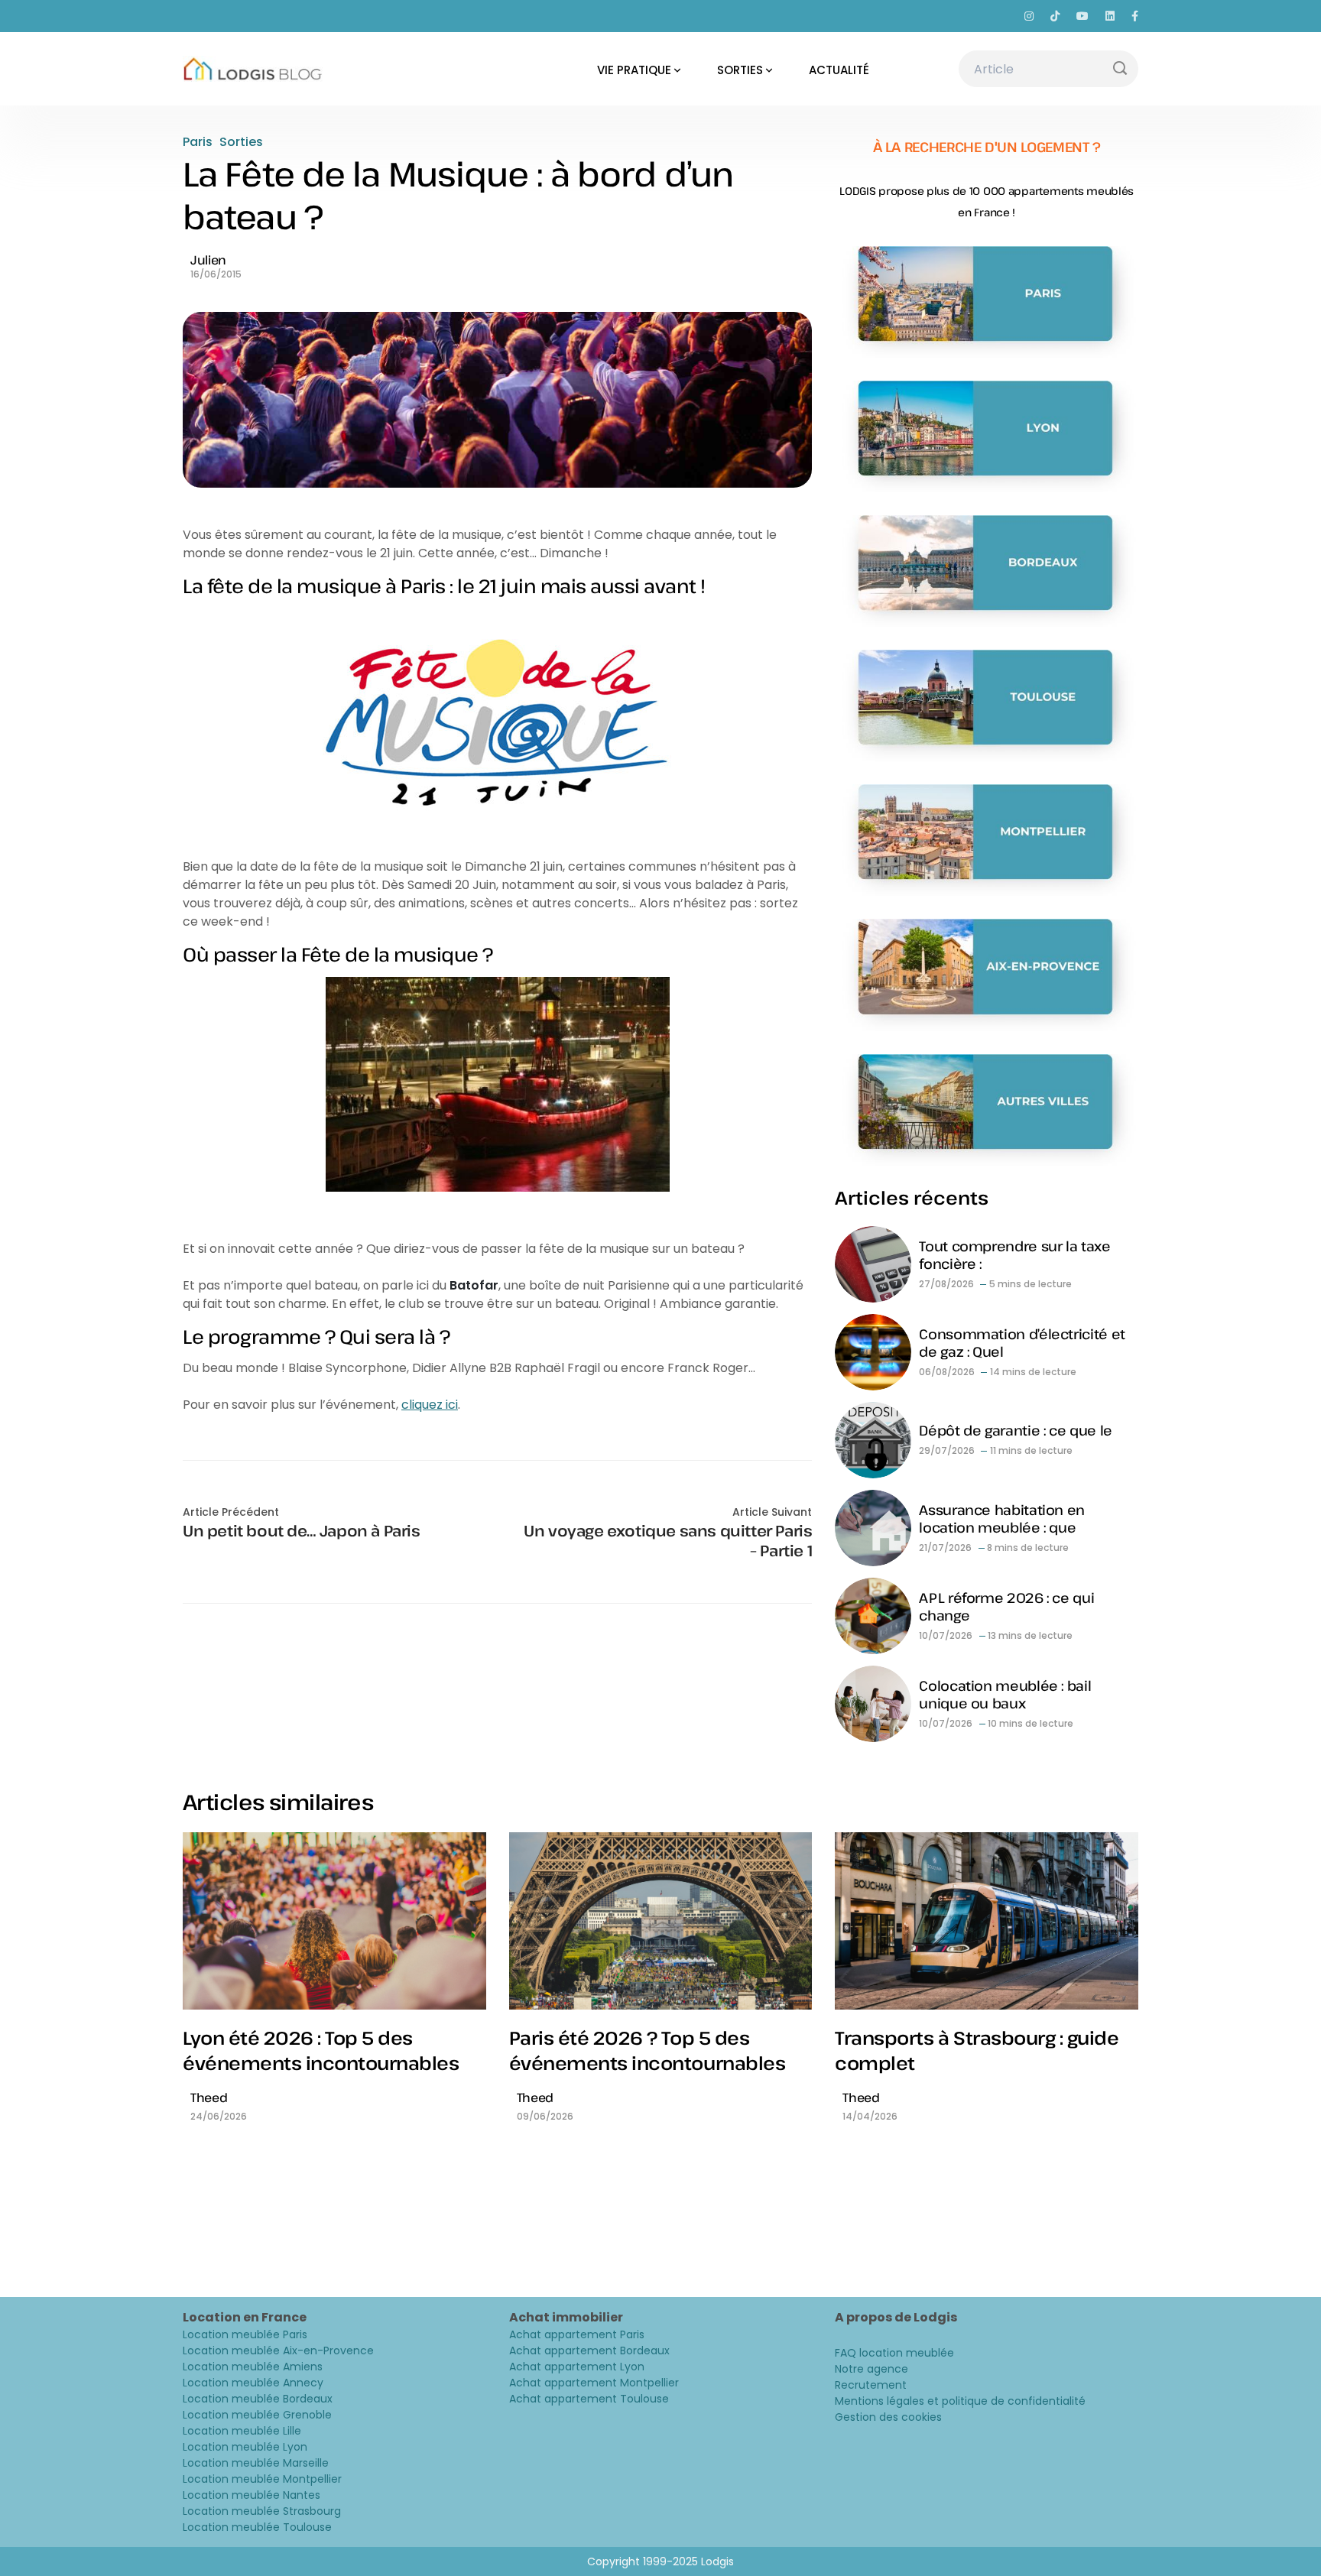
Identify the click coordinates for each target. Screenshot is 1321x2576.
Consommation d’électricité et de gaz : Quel (1022, 1343)
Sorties (740, 70)
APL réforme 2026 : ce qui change (1006, 1606)
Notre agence (871, 2369)
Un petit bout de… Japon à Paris (302, 1531)
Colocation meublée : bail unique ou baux (1005, 1694)
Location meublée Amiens (253, 2367)
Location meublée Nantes (252, 2495)
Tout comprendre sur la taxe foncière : (1014, 1255)
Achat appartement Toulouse (589, 2399)
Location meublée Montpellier (262, 2479)
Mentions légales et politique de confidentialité (960, 2401)
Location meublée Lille (242, 2431)
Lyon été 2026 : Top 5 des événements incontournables (321, 2050)
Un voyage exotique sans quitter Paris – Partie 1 (668, 1541)
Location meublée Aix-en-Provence (278, 2351)
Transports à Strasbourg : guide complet (977, 2050)
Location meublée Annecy (253, 2383)
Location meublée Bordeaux (258, 2399)
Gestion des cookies (888, 2417)
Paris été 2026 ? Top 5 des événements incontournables (648, 2050)
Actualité (839, 70)
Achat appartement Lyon (577, 2367)
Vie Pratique (634, 70)
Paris (198, 142)
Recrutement (871, 2385)
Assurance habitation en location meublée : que (1002, 1518)
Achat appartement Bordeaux (589, 2351)
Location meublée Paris (245, 2334)
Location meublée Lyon (245, 2447)
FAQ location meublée (894, 2353)
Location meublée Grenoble (257, 2415)
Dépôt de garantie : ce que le (1016, 1430)
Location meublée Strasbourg (262, 2511)
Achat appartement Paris (577, 2334)
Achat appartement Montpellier (594, 2383)
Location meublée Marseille (256, 2463)
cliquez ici (430, 1405)
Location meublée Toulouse (257, 2527)
